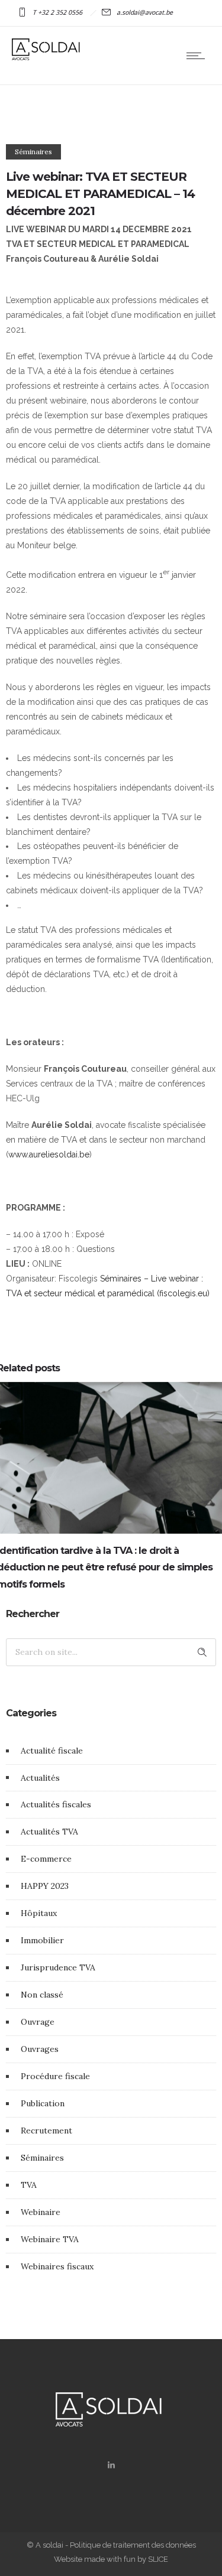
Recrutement (46, 2131)
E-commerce (46, 1859)
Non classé (42, 1995)
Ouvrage (38, 2022)
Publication (43, 2103)
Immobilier (42, 1940)
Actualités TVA (49, 1832)
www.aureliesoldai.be (49, 1154)
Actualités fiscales (56, 1804)
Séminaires (42, 2158)
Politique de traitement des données (133, 2545)
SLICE (158, 2559)
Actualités (40, 1778)
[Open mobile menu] (198, 56)
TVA (29, 2185)
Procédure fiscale (55, 2076)
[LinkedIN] (111, 2465)
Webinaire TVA (50, 2239)
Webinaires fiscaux (57, 2266)
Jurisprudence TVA (58, 1967)
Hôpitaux (39, 1913)
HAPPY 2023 (45, 1886)
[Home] (47, 57)
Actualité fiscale (52, 1751)
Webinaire (41, 2212)
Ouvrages (40, 2049)
